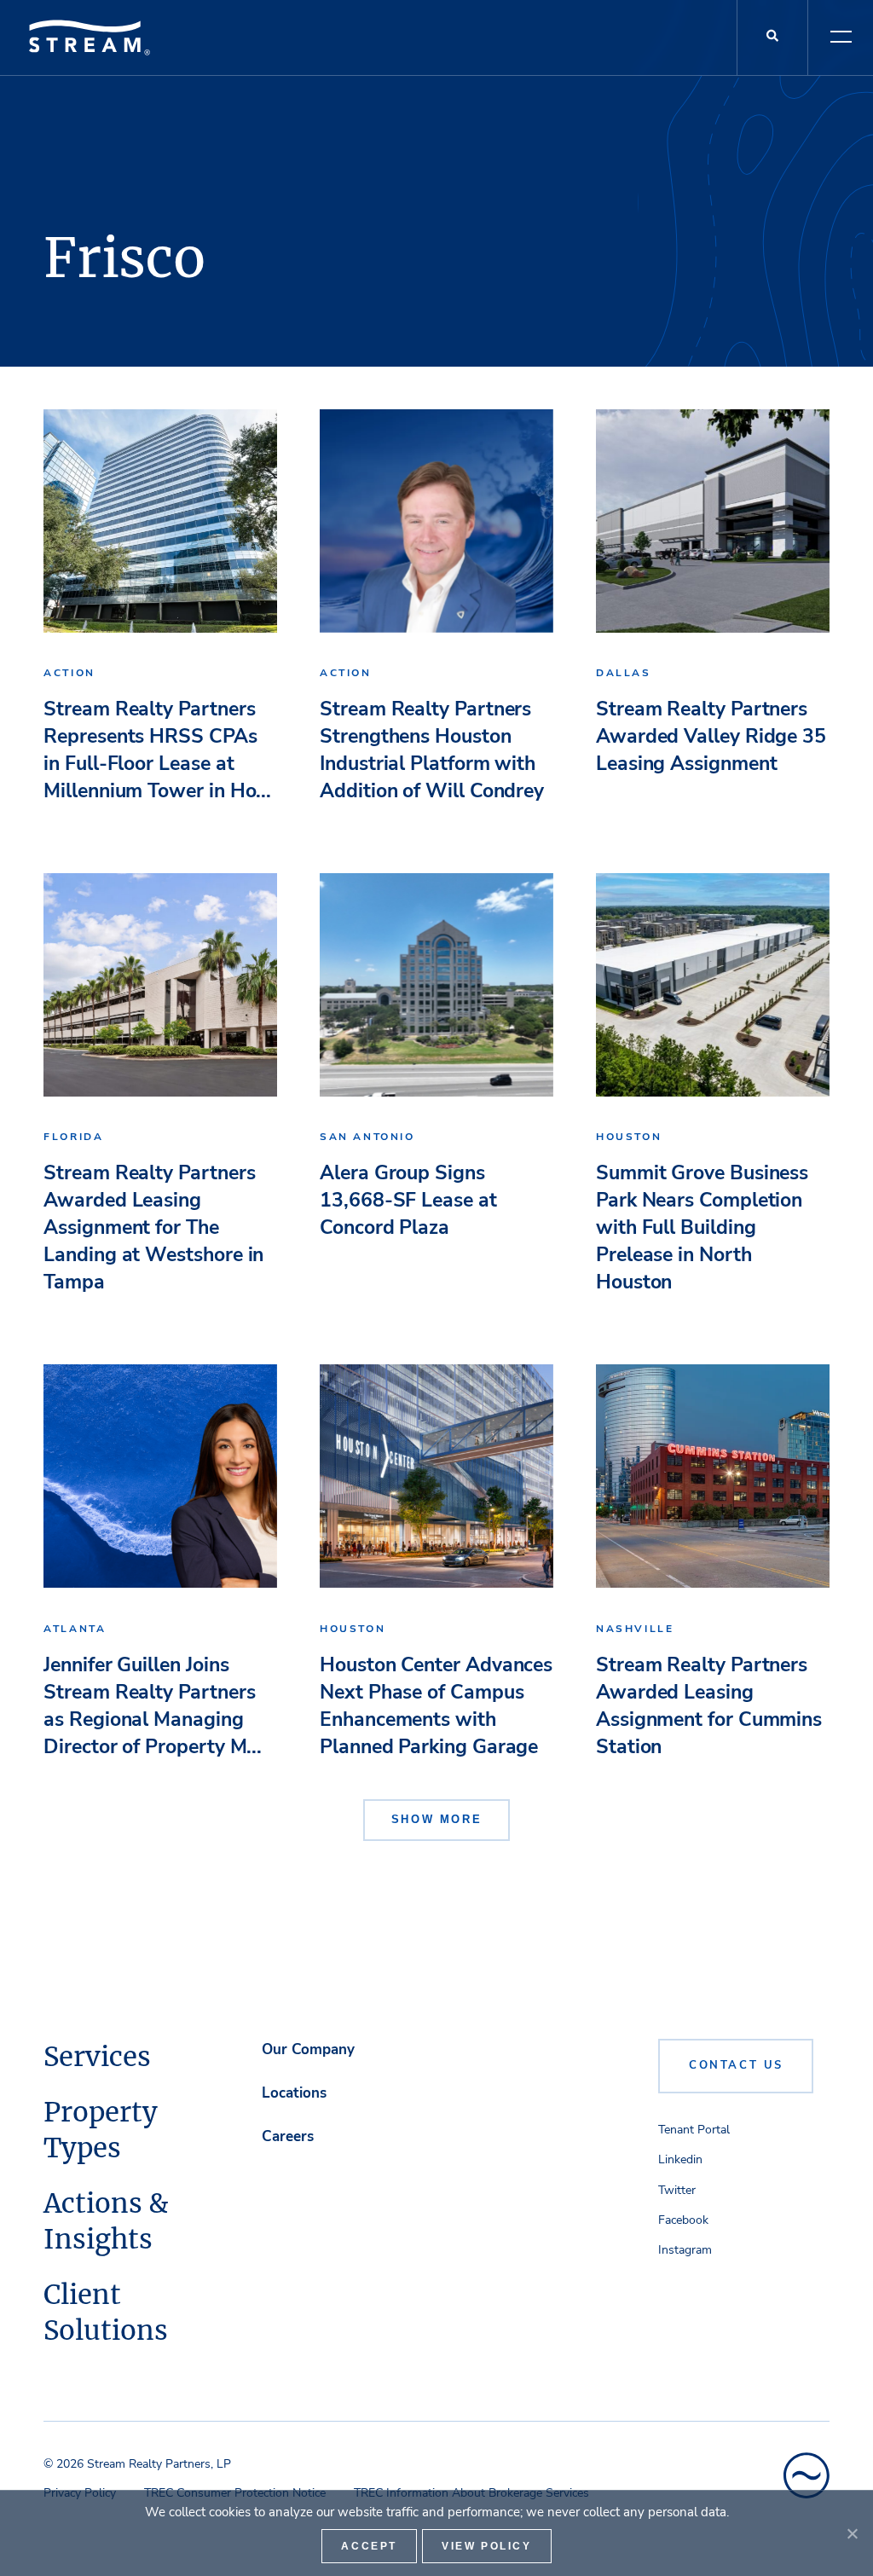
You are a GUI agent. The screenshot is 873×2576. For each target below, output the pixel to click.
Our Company (308, 2049)
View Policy (487, 2546)
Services (97, 2057)
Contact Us (736, 2065)
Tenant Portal (694, 2130)
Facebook (683, 2220)
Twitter (677, 2190)
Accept (369, 2546)
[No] (852, 2533)
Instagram (685, 2250)
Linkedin (680, 2159)
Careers (288, 2136)
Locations (294, 2093)
